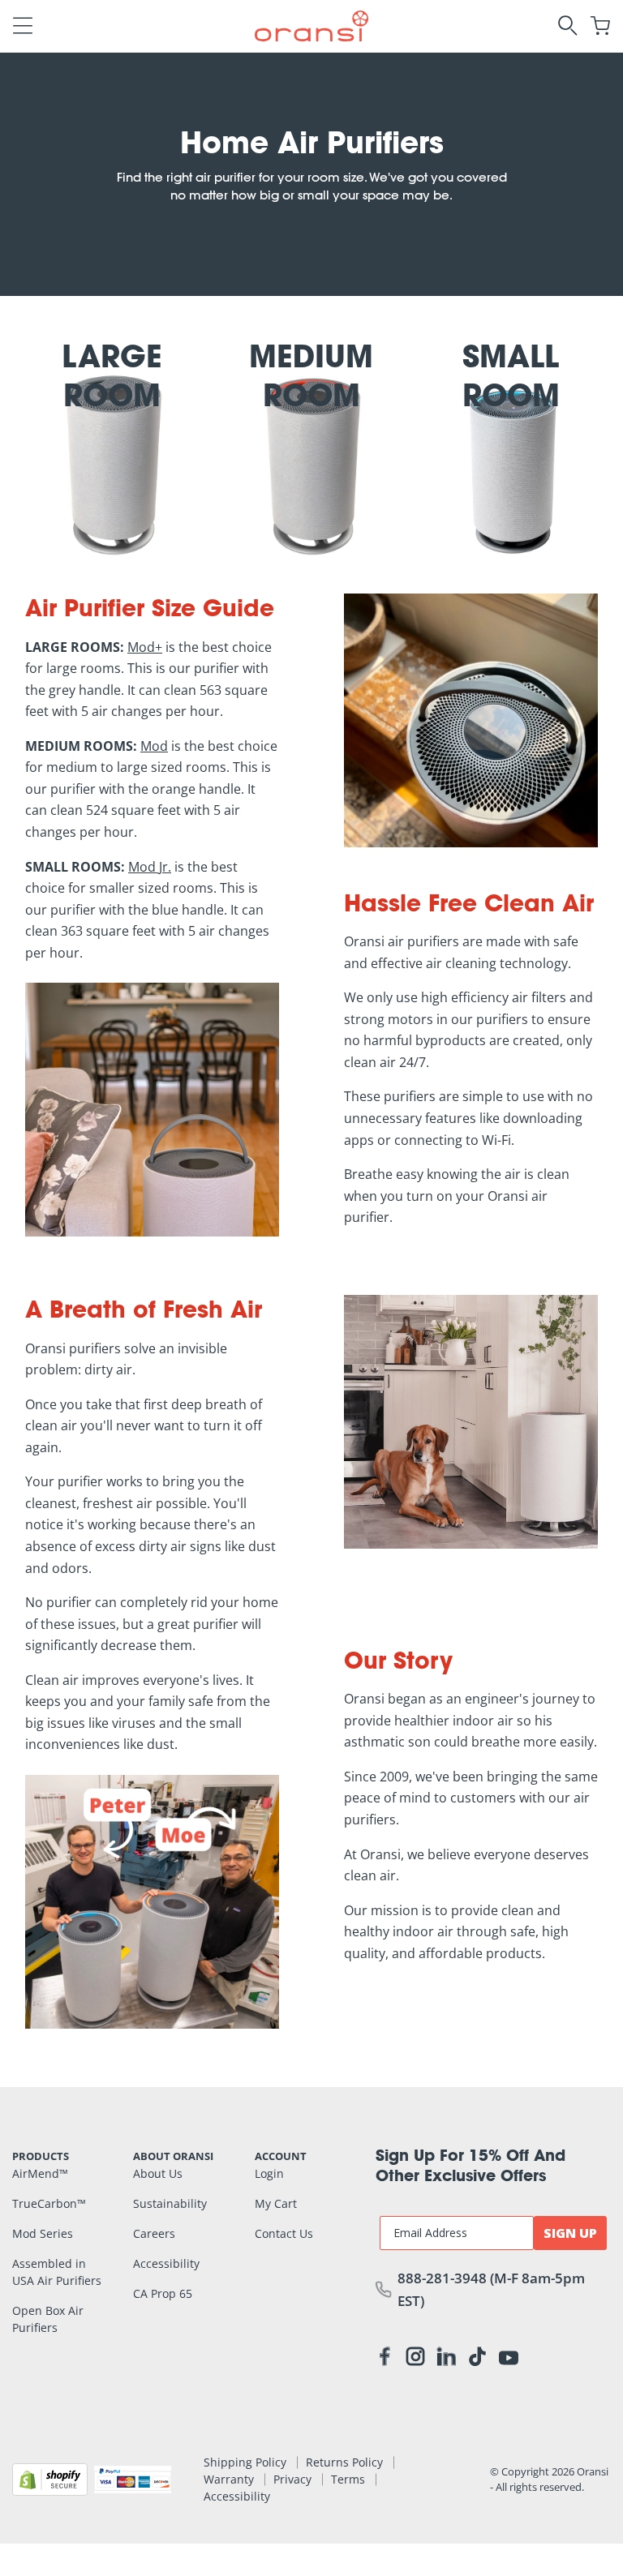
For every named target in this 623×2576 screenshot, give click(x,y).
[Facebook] (385, 2360)
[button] (23, 26)
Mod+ (145, 647)
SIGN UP (570, 2233)
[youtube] (509, 2357)
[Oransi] (311, 24)
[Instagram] (415, 2360)
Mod (154, 746)
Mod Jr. (150, 867)
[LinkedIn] (446, 2360)
